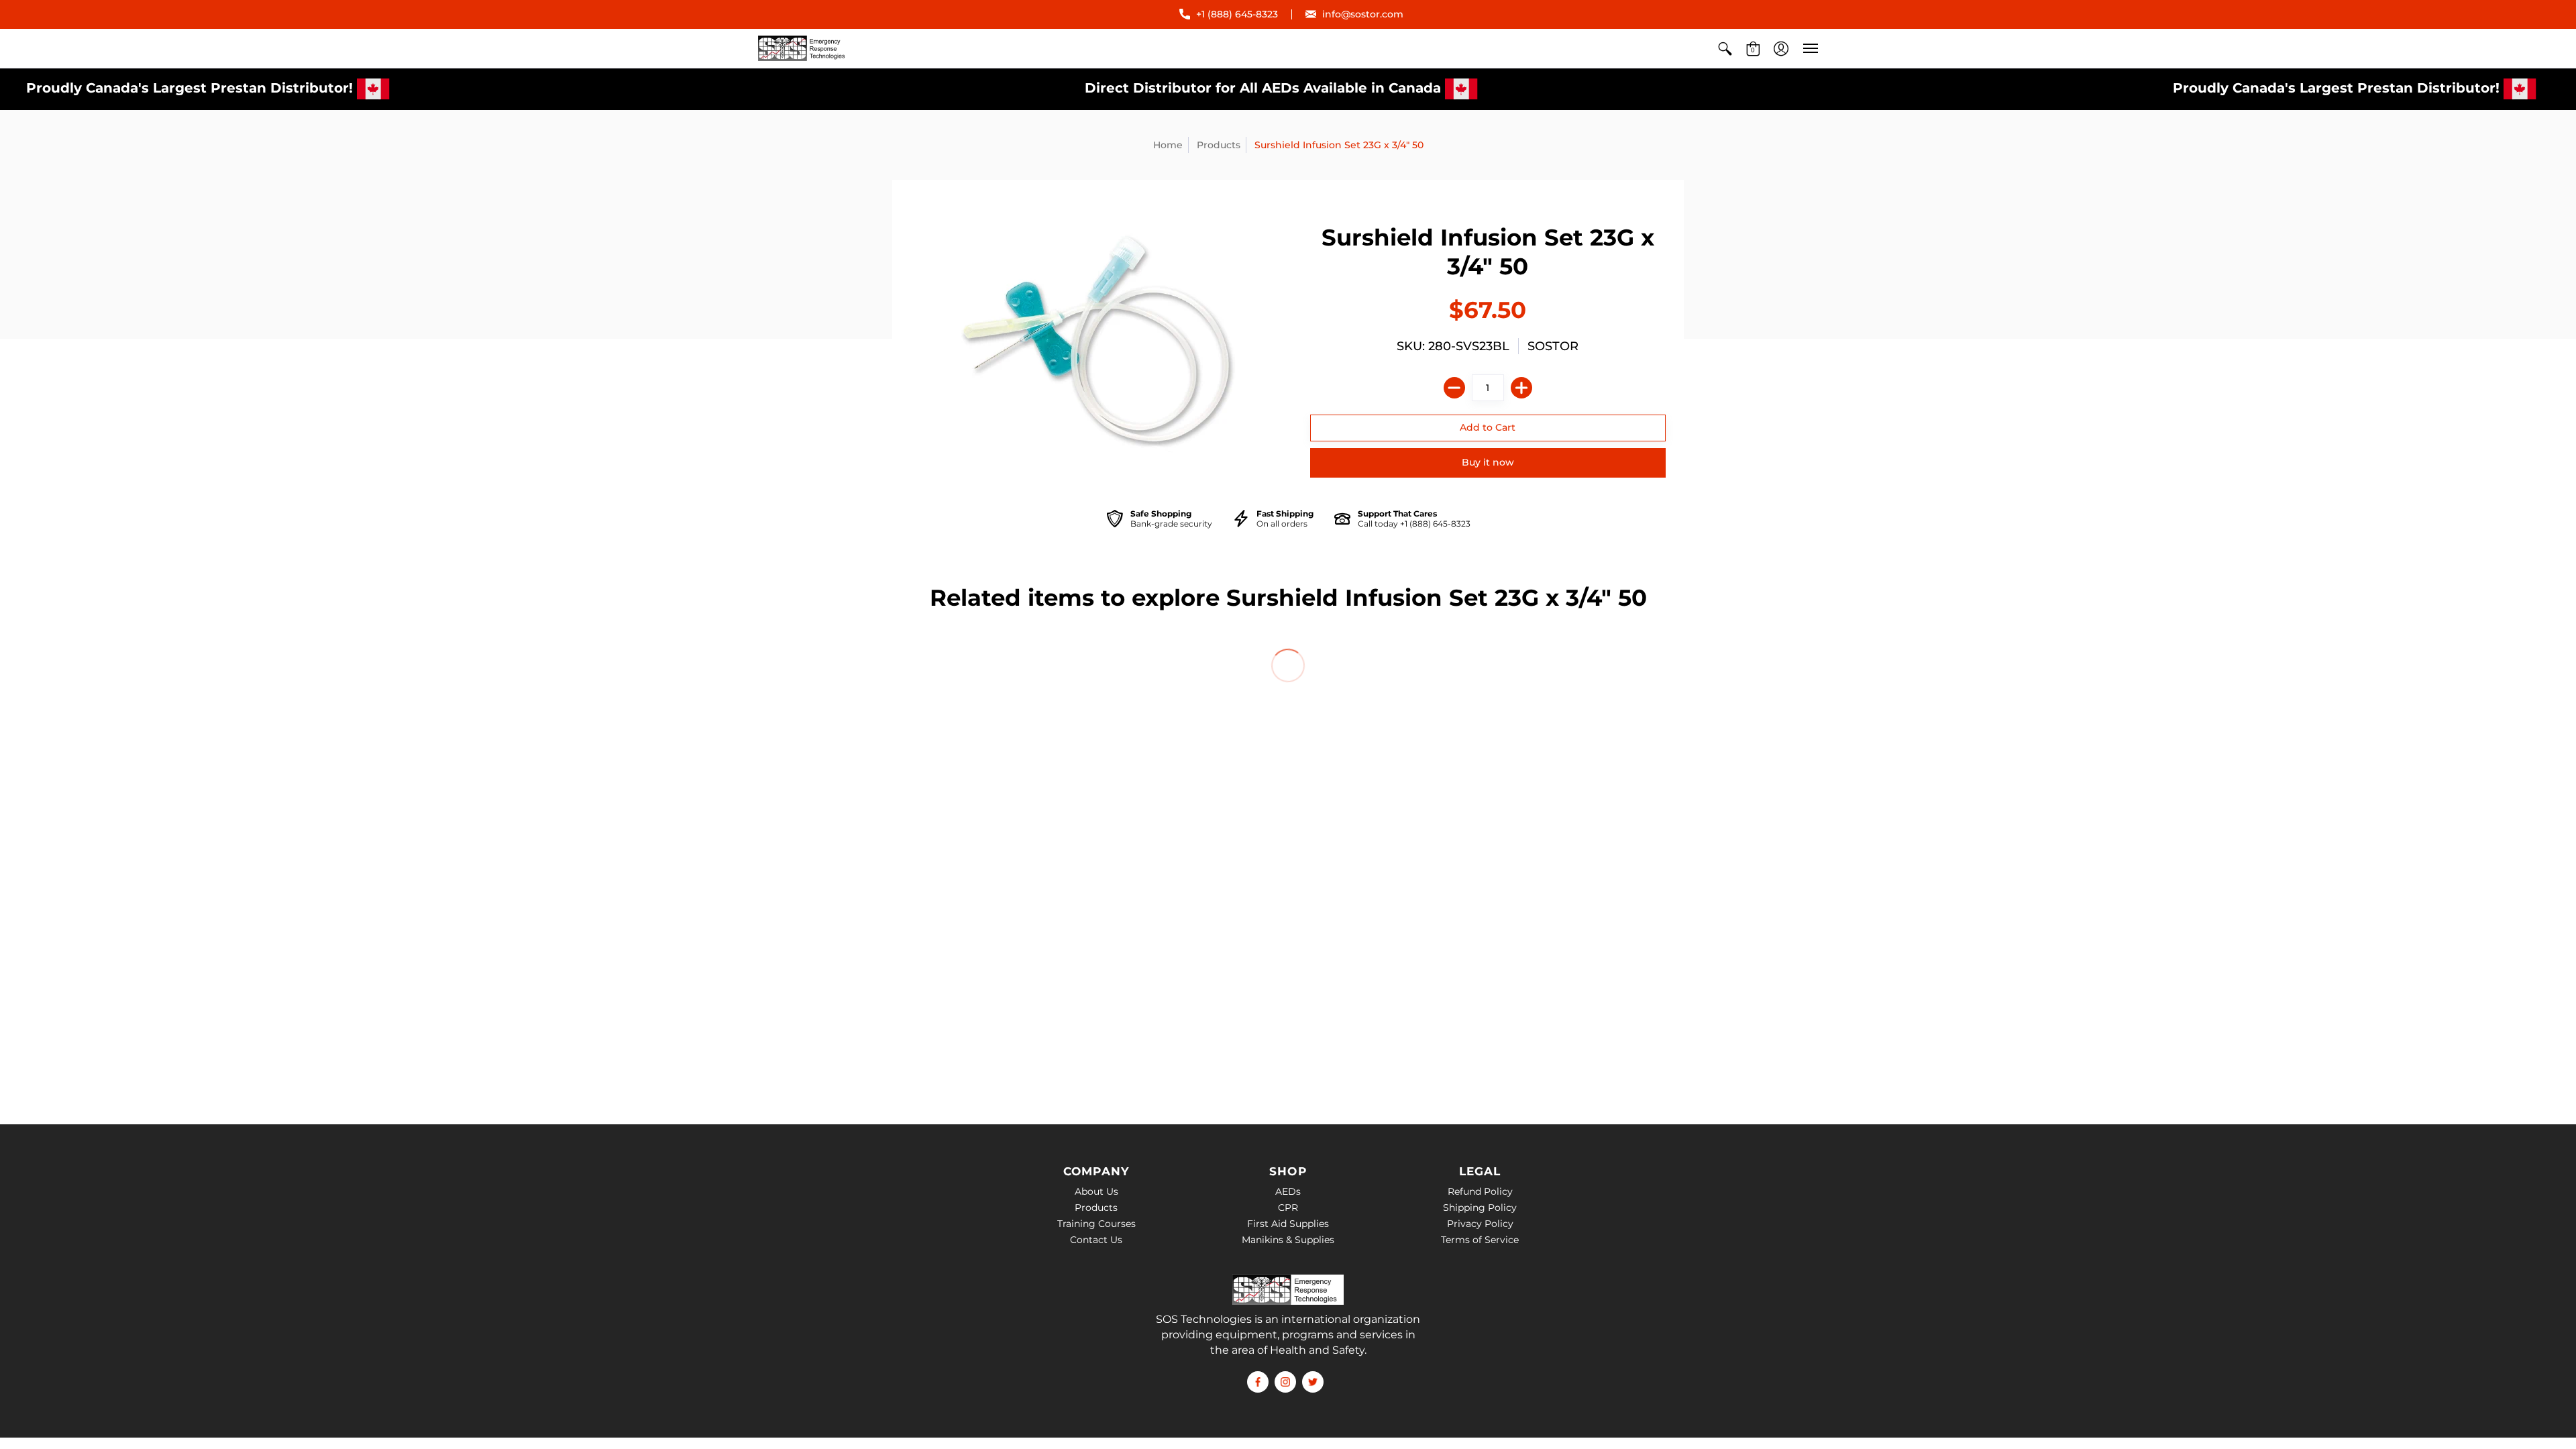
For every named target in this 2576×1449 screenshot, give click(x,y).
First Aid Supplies (1288, 1224)
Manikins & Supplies (1288, 1240)
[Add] (1521, 388)
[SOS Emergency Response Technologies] (804, 48)
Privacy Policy (1480, 1224)
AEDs (1288, 1191)
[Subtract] (1454, 388)
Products (1219, 145)
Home (1168, 145)
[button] (1725, 48)
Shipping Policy (1480, 1207)
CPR (1288, 1207)
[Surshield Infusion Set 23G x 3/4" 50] (1099, 341)
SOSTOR (1553, 346)
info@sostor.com (1363, 14)
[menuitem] (1725, 48)
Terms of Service (1480, 1240)
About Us (1096, 1191)
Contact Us (1096, 1240)
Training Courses (1096, 1224)
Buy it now (1488, 462)
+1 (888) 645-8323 (1237, 14)
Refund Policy (1480, 1191)
